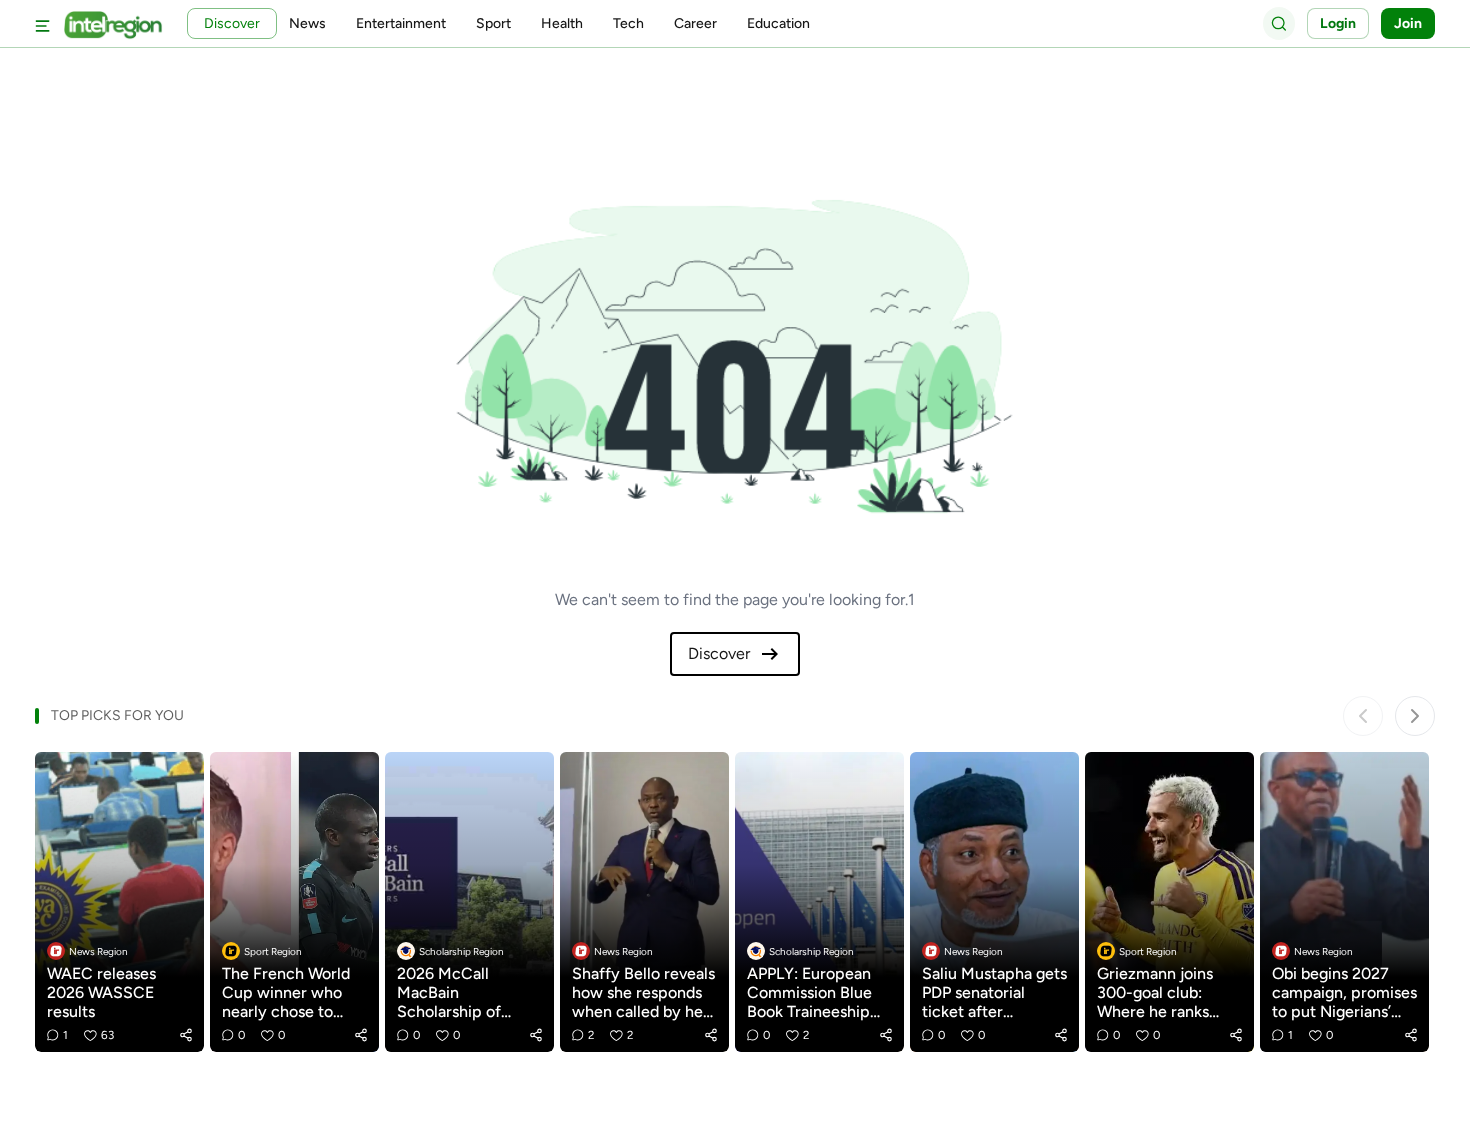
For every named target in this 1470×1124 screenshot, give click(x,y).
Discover (719, 653)
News (307, 23)
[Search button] (1279, 23)
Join (1408, 23)
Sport (493, 23)
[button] (186, 1035)
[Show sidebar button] (43, 23)
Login (1338, 23)
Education (778, 23)
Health (562, 23)
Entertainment (401, 23)
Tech (628, 23)
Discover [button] (232, 23)
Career (695, 23)
